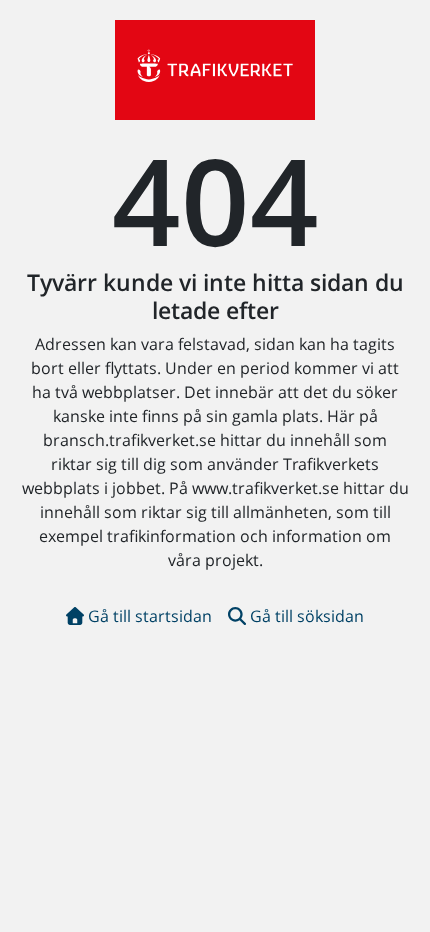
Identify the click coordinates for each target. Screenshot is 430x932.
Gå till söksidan (307, 616)
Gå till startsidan (150, 616)
